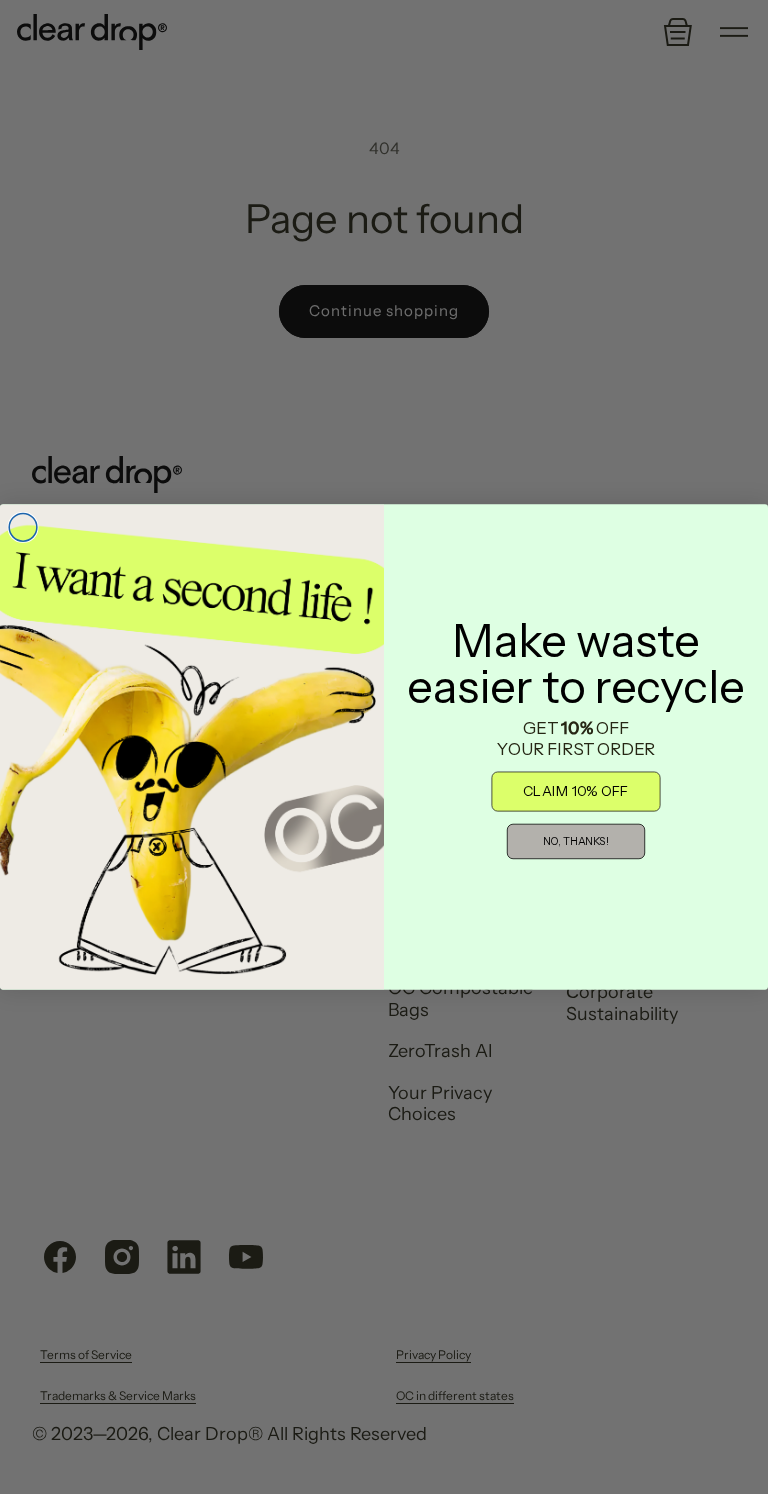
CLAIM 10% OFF (575, 791)
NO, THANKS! (576, 842)
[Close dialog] (23, 528)
